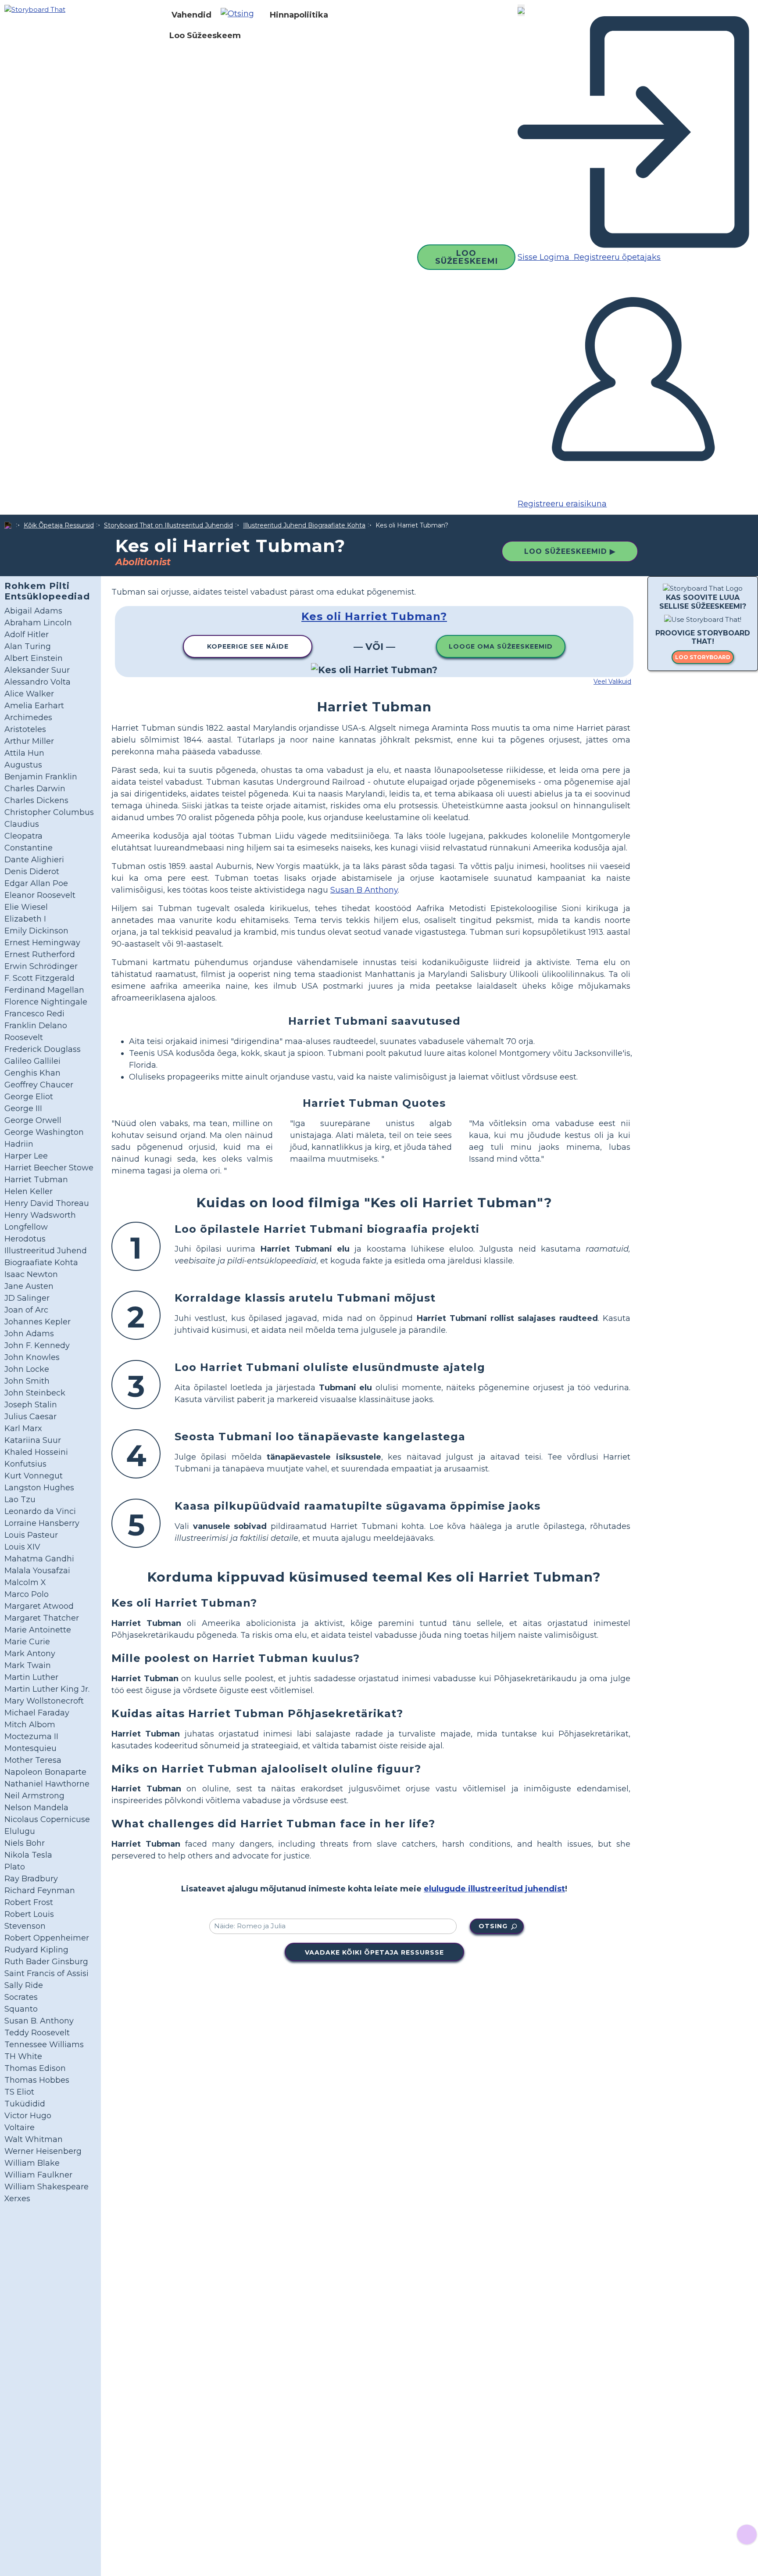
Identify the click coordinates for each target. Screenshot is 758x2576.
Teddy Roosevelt (37, 2033)
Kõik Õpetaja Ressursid (59, 525)
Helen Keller (29, 1191)
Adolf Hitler (27, 635)
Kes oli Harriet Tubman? (374, 616)
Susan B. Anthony (39, 2021)
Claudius (22, 824)
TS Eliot (19, 2092)
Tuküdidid (25, 2104)
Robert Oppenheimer (47, 1938)
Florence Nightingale (46, 1002)
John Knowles (32, 1357)
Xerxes (17, 2199)
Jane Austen (29, 1286)
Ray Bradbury (31, 1879)
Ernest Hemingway (42, 943)
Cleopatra (23, 836)
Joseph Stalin (31, 1405)
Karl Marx (23, 1428)
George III (23, 1109)
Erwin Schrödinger (41, 966)
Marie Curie (27, 1642)
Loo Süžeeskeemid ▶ (570, 551)
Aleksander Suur (37, 670)
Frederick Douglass (43, 1049)
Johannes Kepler (38, 1322)
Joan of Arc (26, 1310)
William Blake (32, 2163)
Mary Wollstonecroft (44, 1701)
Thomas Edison (35, 2068)
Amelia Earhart (34, 706)
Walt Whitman (34, 2139)
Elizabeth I (25, 919)
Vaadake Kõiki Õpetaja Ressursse (374, 1952)
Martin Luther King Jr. (47, 1689)
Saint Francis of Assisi (46, 1973)
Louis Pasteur (31, 1535)
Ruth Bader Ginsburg (46, 1962)
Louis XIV (22, 1547)
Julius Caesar (30, 1417)
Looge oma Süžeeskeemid (501, 646)
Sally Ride (24, 1985)
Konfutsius (25, 1464)
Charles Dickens (36, 800)
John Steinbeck (35, 1393)
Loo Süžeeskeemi (467, 257)
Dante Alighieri (34, 860)
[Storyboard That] (35, 9)
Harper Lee (26, 1156)
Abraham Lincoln (38, 623)
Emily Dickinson (36, 931)
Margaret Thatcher (42, 1618)
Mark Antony (30, 1654)
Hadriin (19, 1144)
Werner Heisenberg (43, 2151)
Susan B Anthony (364, 890)
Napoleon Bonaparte (45, 1772)
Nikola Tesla (28, 1855)
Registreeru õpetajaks (616, 257)
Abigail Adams (33, 611)
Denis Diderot (32, 872)
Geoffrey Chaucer (39, 1085)
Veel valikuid (612, 682)
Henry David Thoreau (47, 1203)
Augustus (23, 765)
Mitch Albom (30, 1725)
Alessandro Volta (38, 682)
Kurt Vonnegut (34, 1476)
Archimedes (28, 718)
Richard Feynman (40, 1891)
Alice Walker (29, 694)
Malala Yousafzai (37, 1571)
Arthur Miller (29, 741)
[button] (241, 15)
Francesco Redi (34, 1014)
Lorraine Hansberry (42, 1523)
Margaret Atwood (39, 1606)
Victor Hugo (28, 2116)
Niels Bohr (25, 1843)
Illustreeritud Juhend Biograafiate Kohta (304, 525)
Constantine (29, 848)
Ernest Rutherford (40, 954)
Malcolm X (25, 1582)
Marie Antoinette (38, 1630)
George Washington (44, 1132)
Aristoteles (25, 729)
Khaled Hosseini (36, 1452)
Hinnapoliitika (299, 15)
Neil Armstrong (34, 1796)
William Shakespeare (46, 2187)
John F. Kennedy (37, 1345)
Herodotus (25, 1239)
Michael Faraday (37, 1713)
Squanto (21, 2009)
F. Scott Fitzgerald (39, 978)
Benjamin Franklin (41, 777)
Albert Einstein (34, 658)
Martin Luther (31, 1677)
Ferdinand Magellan (44, 990)
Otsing (493, 1926)
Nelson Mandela (36, 1808)
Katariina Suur (33, 1440)
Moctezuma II (31, 1736)
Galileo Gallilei (32, 1061)
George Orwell (33, 1120)
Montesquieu (30, 1748)
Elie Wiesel (26, 907)
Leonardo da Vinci (40, 1511)
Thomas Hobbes (37, 2080)
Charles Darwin (35, 789)
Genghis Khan (32, 1073)
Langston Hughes (39, 1488)
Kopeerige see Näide (248, 646)
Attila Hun (24, 753)
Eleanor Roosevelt (40, 895)
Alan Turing (28, 646)
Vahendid (191, 15)
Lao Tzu (20, 1500)
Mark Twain (28, 1665)
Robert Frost (29, 1902)
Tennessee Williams (44, 2045)
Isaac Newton (31, 1274)
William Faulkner (38, 2175)
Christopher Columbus (49, 812)
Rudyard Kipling (36, 1950)
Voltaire (20, 2128)
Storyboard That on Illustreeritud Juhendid (168, 525)
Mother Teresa (33, 1760)
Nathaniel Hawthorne (47, 1784)
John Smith (27, 1381)
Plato (15, 1867)
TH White (23, 2056)
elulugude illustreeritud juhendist (494, 1889)
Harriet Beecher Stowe (49, 1168)
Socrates (21, 1997)
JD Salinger (27, 1298)
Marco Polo (27, 1594)
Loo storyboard (703, 657)
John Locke (27, 1369)
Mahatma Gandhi (39, 1559)
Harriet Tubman (36, 1180)
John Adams (29, 1334)
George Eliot (29, 1097)
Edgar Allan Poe (36, 883)
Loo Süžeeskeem (205, 36)
